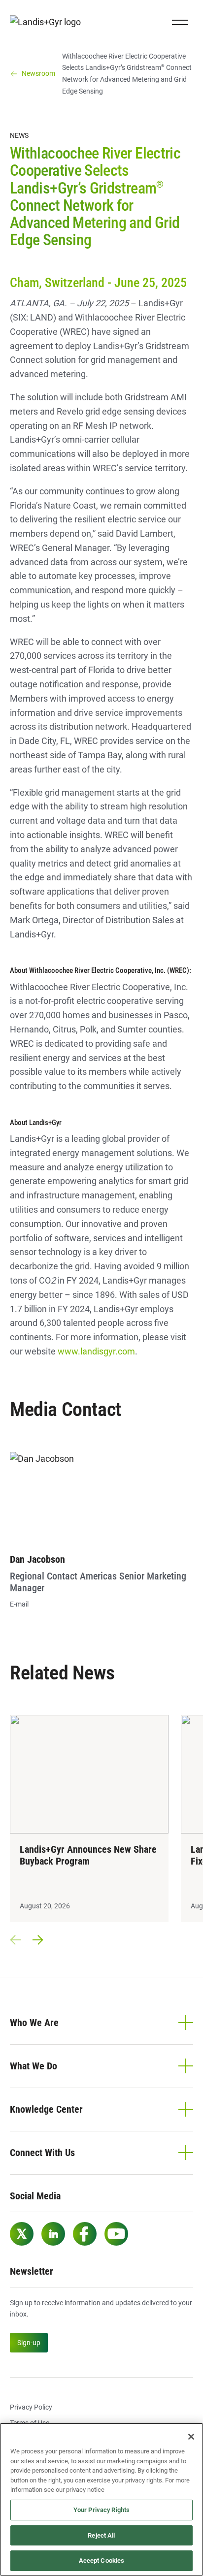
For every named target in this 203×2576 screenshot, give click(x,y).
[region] (101, 2499)
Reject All (101, 2535)
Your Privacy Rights (101, 2510)
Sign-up (29, 2343)
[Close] (191, 2437)
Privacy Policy (31, 2407)
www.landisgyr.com (96, 1351)
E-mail (19, 1604)
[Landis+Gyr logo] (49, 22)
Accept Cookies (102, 2560)
